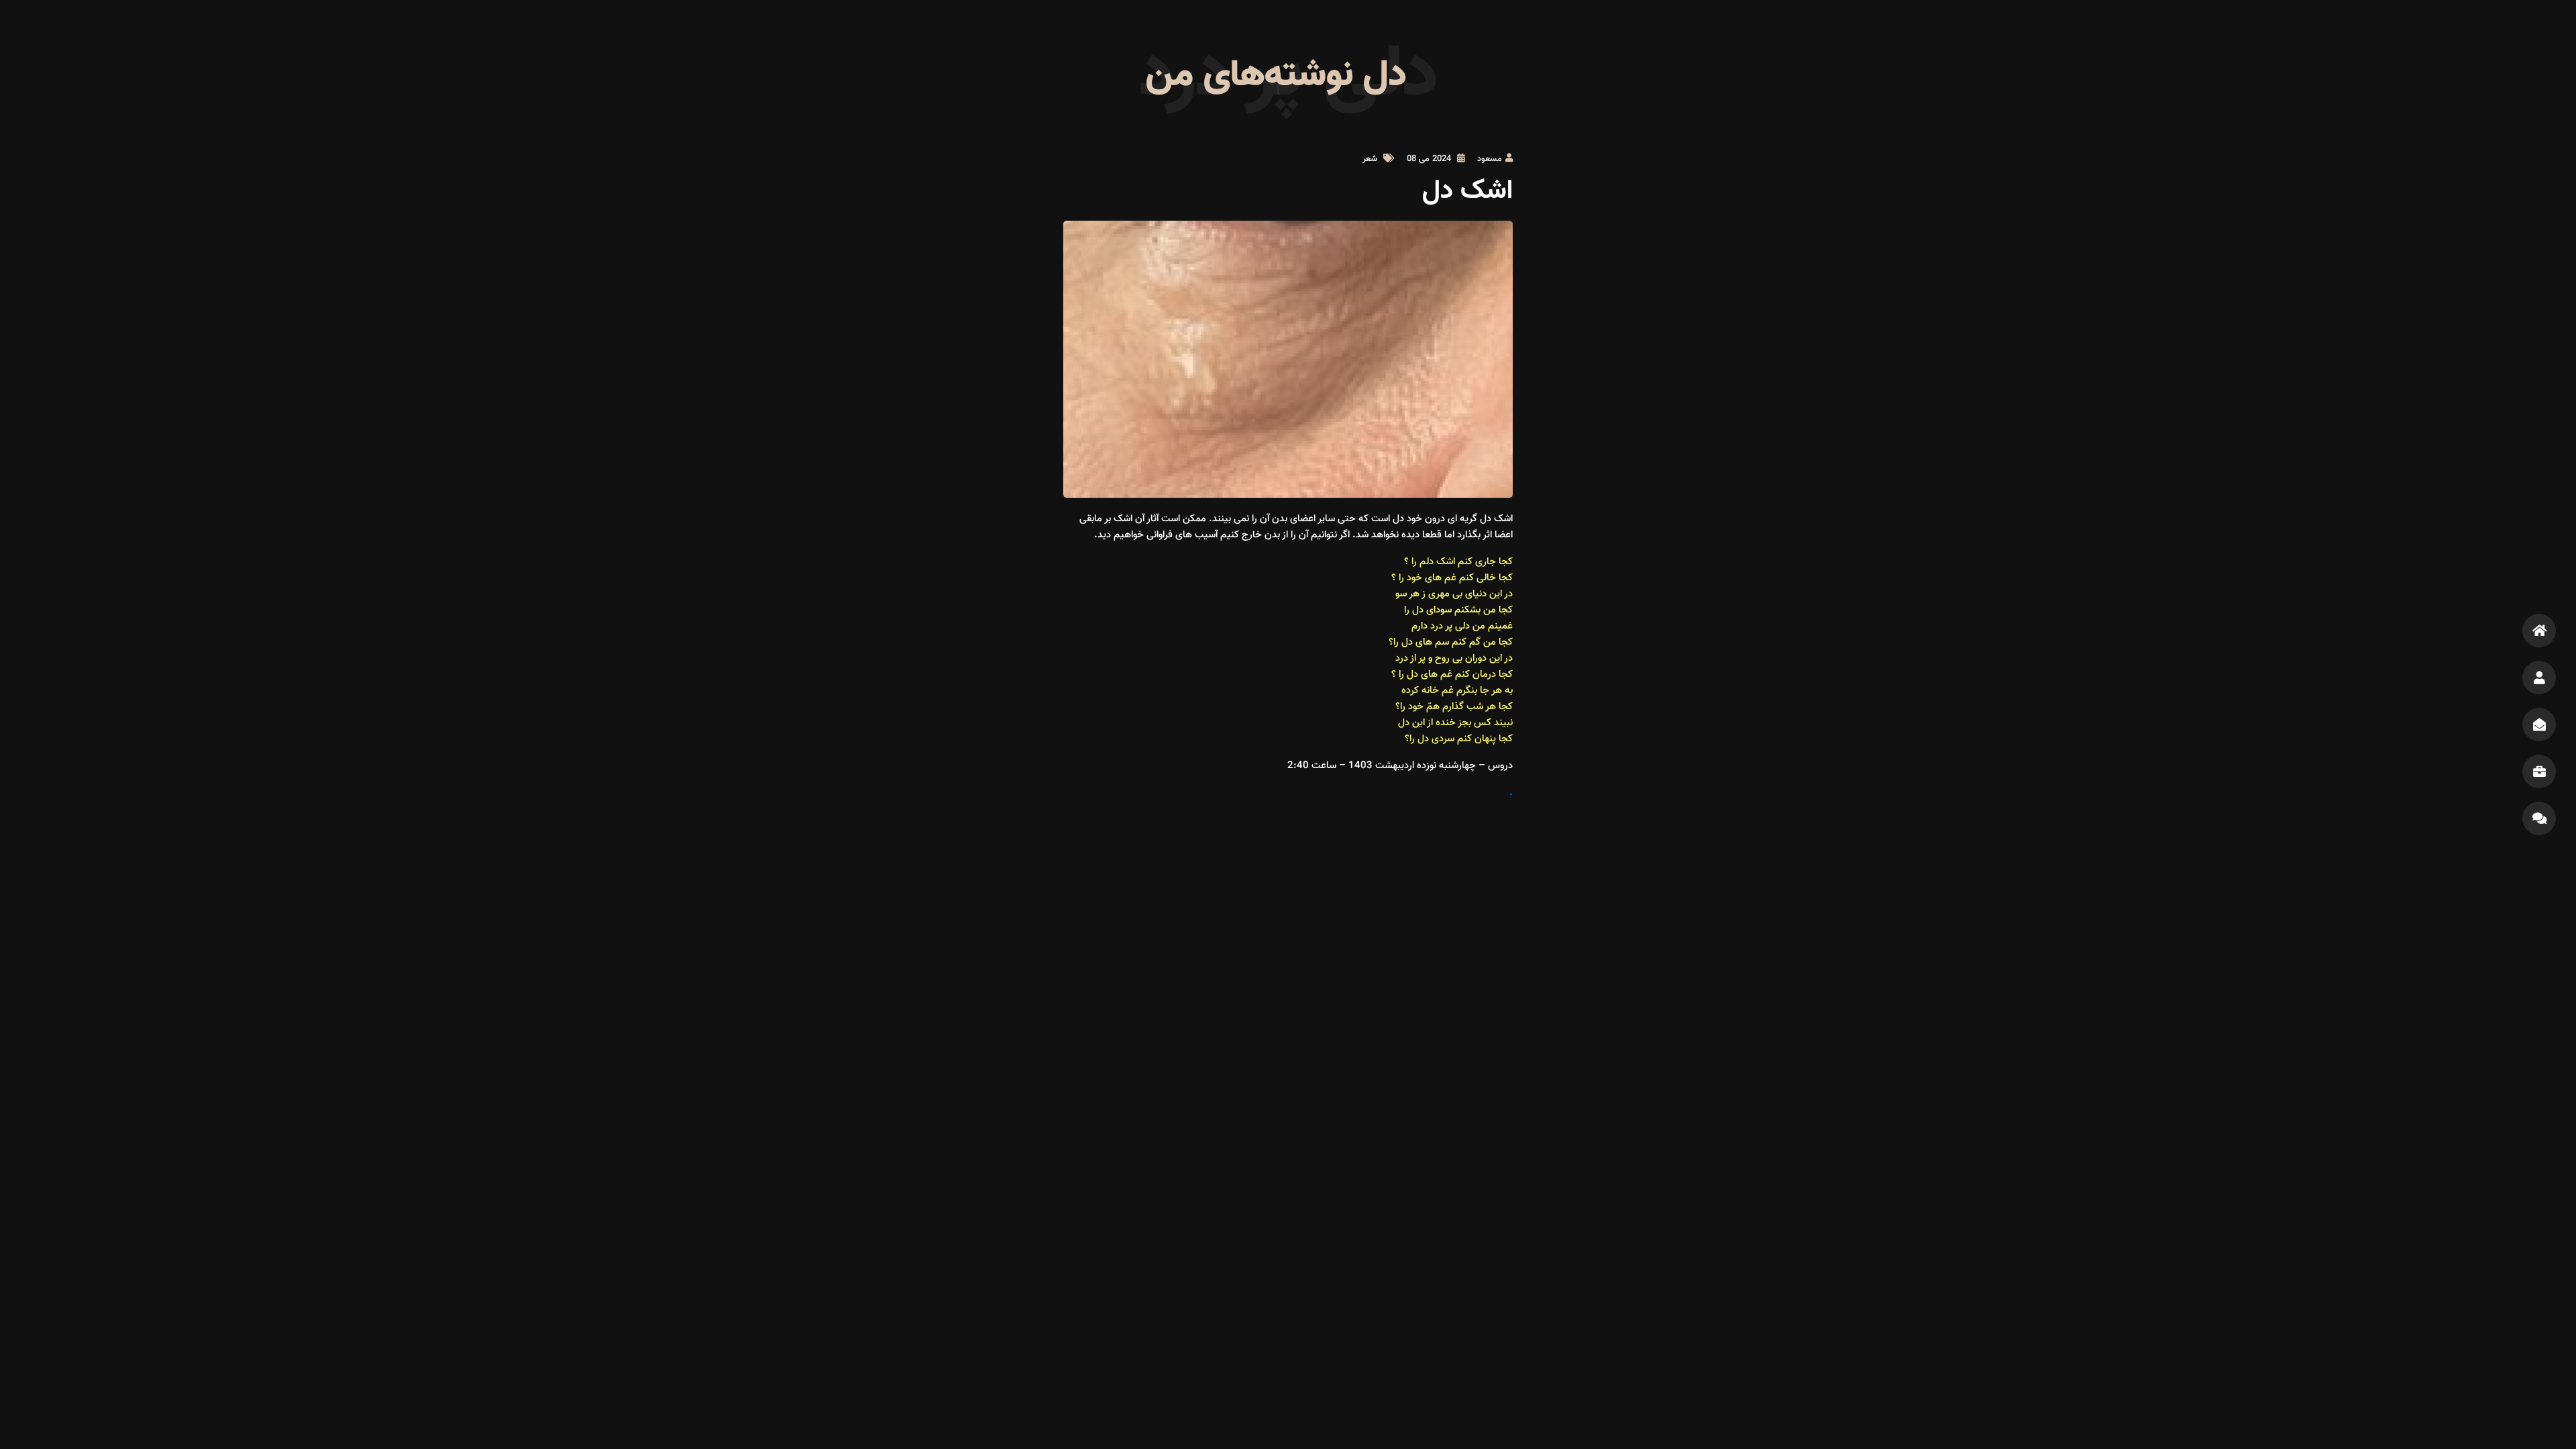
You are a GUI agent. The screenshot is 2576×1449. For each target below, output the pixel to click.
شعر (1370, 159)
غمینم (1500, 626)
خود (1414, 578)
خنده (1446, 723)
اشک (1446, 562)
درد (1402, 658)
